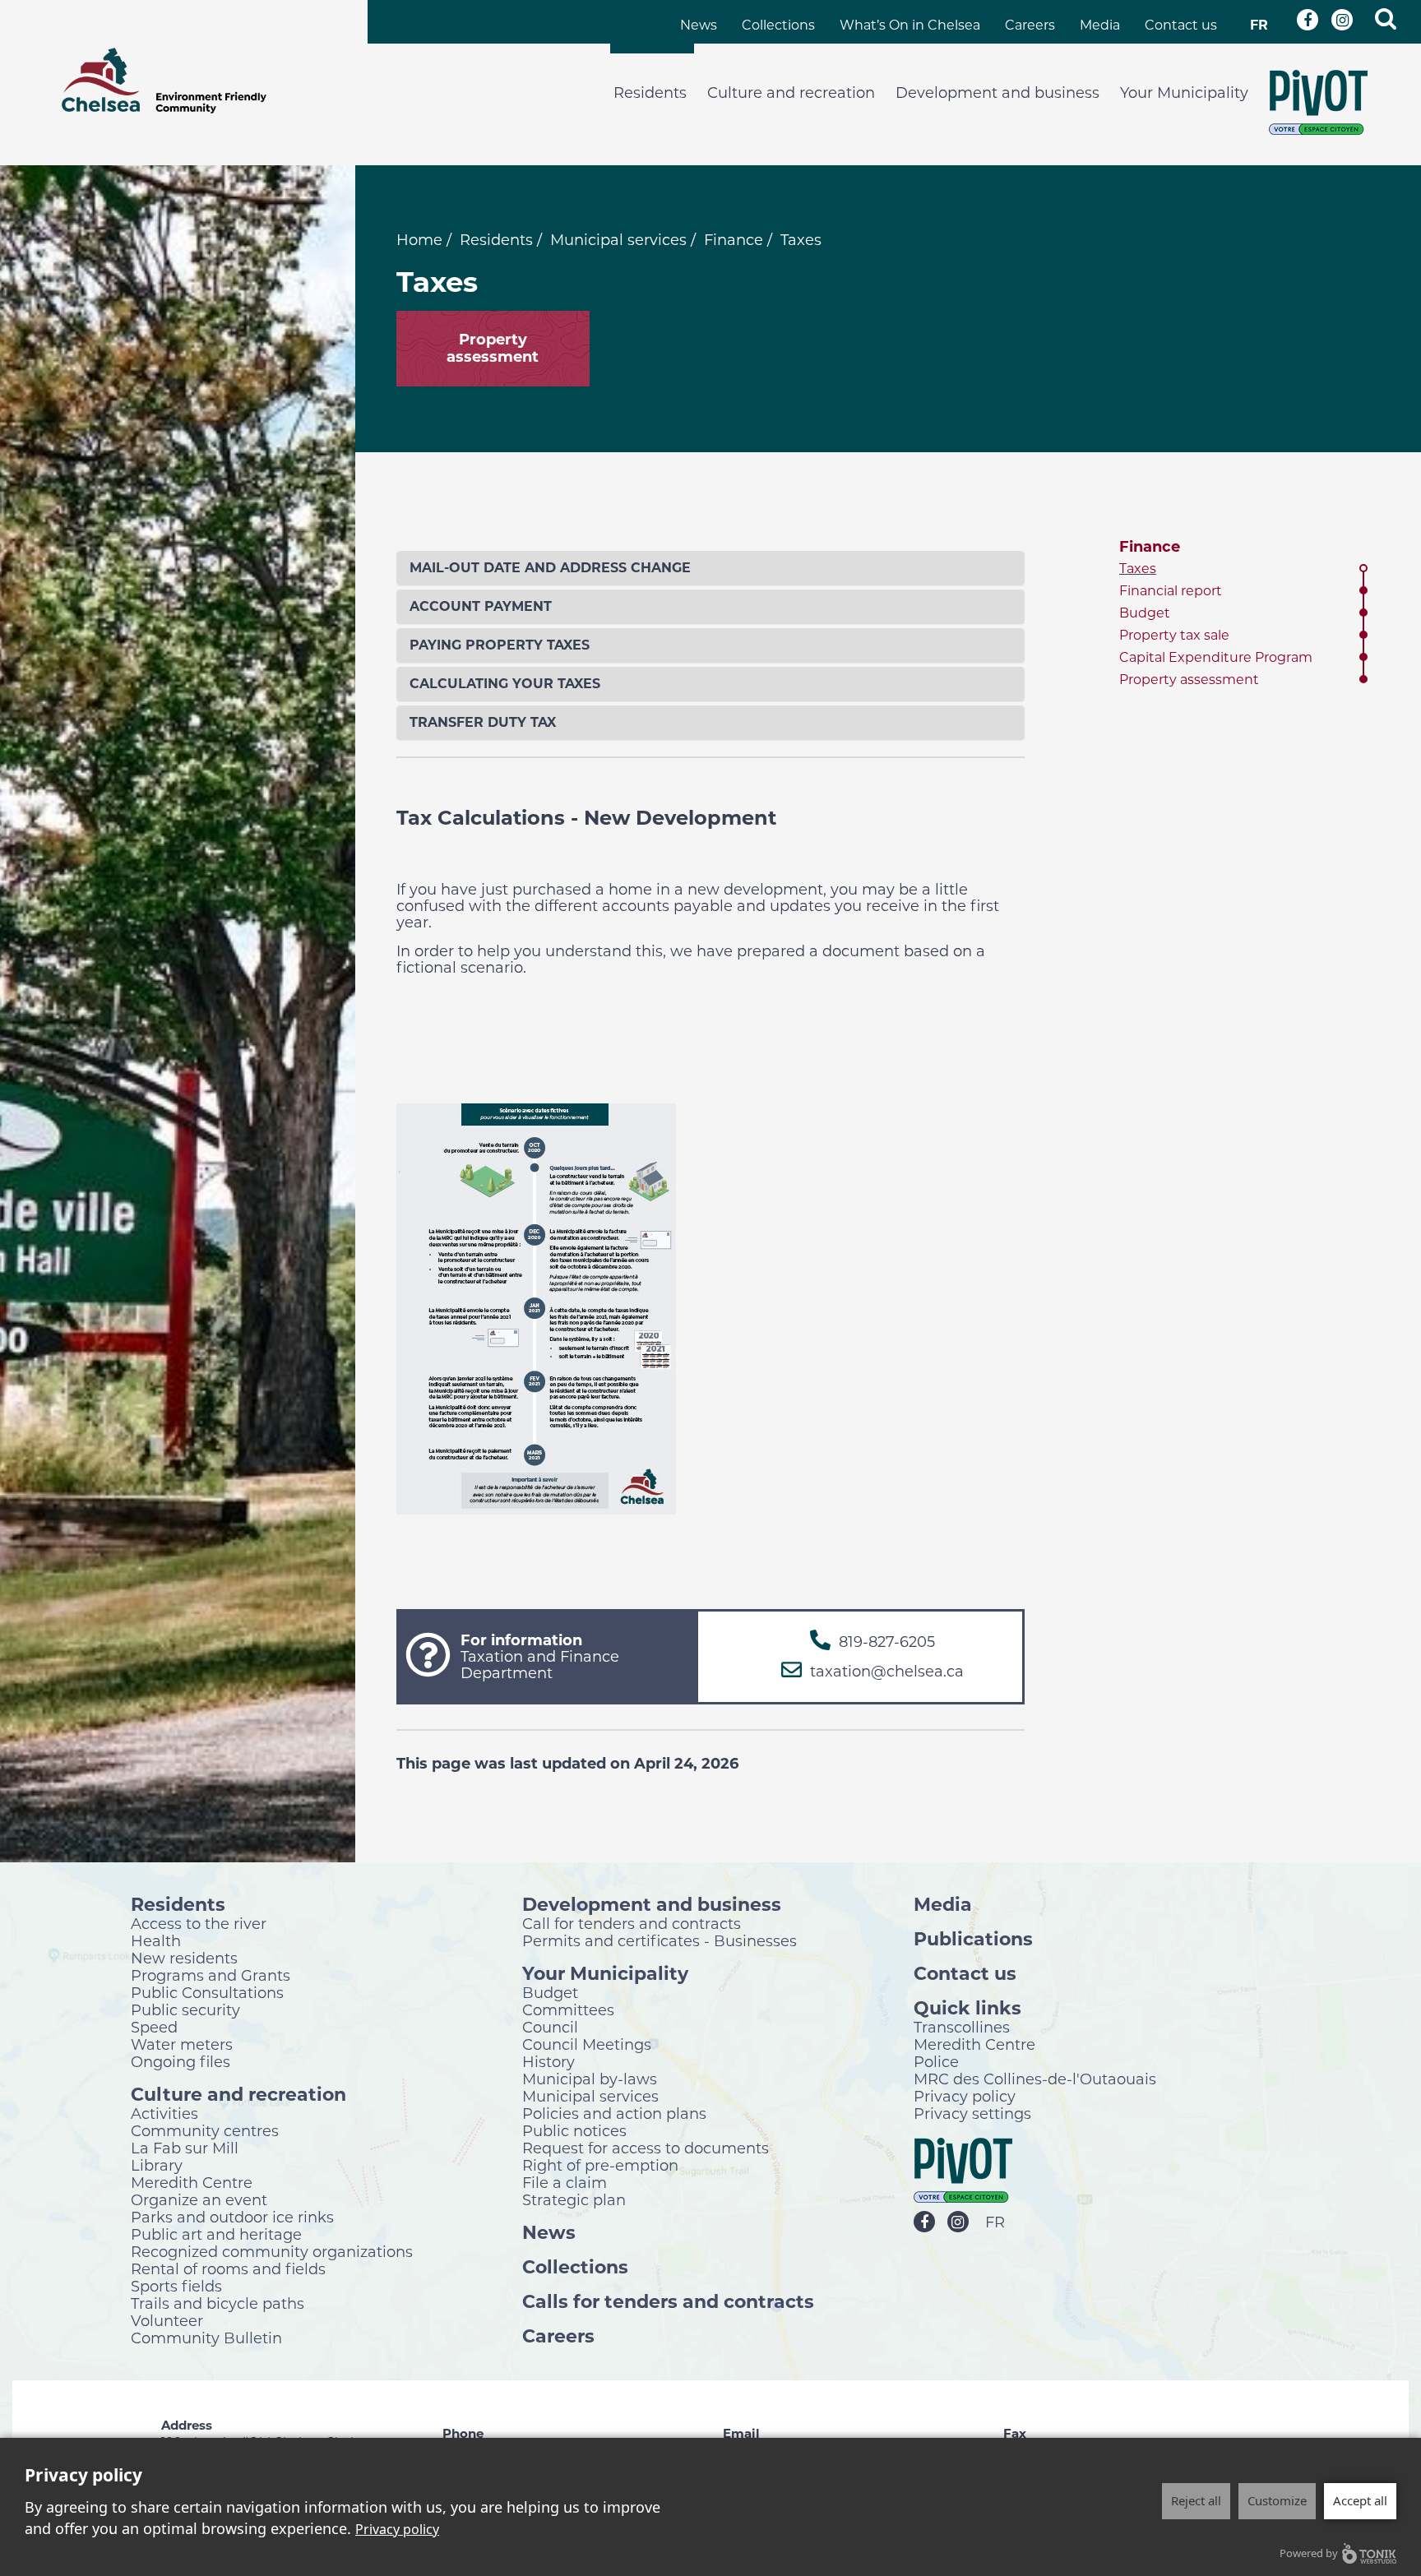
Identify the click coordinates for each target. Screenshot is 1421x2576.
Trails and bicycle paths (218, 2303)
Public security (185, 2009)
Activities (164, 2113)
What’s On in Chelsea (910, 25)
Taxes (1138, 569)
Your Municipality (1184, 93)
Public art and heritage (216, 2234)
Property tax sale (1174, 635)
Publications (973, 1938)
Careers (1030, 25)
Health (156, 1940)
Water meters (182, 2044)
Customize (1277, 2500)
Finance (734, 240)
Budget (1145, 613)
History (548, 2061)
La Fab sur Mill (185, 2148)
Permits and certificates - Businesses (660, 1940)
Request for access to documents (646, 2148)
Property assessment (1189, 680)
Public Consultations (207, 1992)
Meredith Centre (192, 2182)
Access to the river (199, 1923)
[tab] (710, 568)
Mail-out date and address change (550, 568)
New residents (184, 1958)
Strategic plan (574, 2199)
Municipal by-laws (590, 2079)
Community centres (205, 2130)
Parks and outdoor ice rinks (232, 2217)
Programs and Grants (211, 1975)
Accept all (1360, 2500)
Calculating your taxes (505, 684)
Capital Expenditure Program (1216, 657)
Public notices (574, 2130)
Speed (154, 2027)
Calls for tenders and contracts (668, 2301)
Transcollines (962, 2027)
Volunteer (167, 2320)
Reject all (1196, 2500)
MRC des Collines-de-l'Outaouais (1035, 2079)
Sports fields (176, 2286)
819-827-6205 (887, 1642)
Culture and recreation (791, 93)
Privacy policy (965, 2096)
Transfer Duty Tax (483, 722)
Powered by (1309, 2553)
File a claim (565, 2182)
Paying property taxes (500, 645)
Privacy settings (972, 2113)
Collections (778, 25)
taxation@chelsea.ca (887, 1672)
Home (419, 240)
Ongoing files (181, 2061)
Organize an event (199, 2199)
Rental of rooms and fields (228, 2268)
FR (1259, 25)
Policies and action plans (614, 2113)
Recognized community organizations (272, 2251)
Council (550, 2027)
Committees (568, 2009)
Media (1100, 25)
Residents (650, 93)
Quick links (967, 2007)
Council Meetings (587, 2044)
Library (157, 2165)
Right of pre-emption (600, 2165)
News (699, 25)
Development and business (997, 93)
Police (936, 2061)
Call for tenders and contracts (632, 1923)
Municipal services (618, 240)
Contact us (1181, 25)
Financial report (1171, 591)
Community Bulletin (206, 2338)
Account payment (481, 606)
